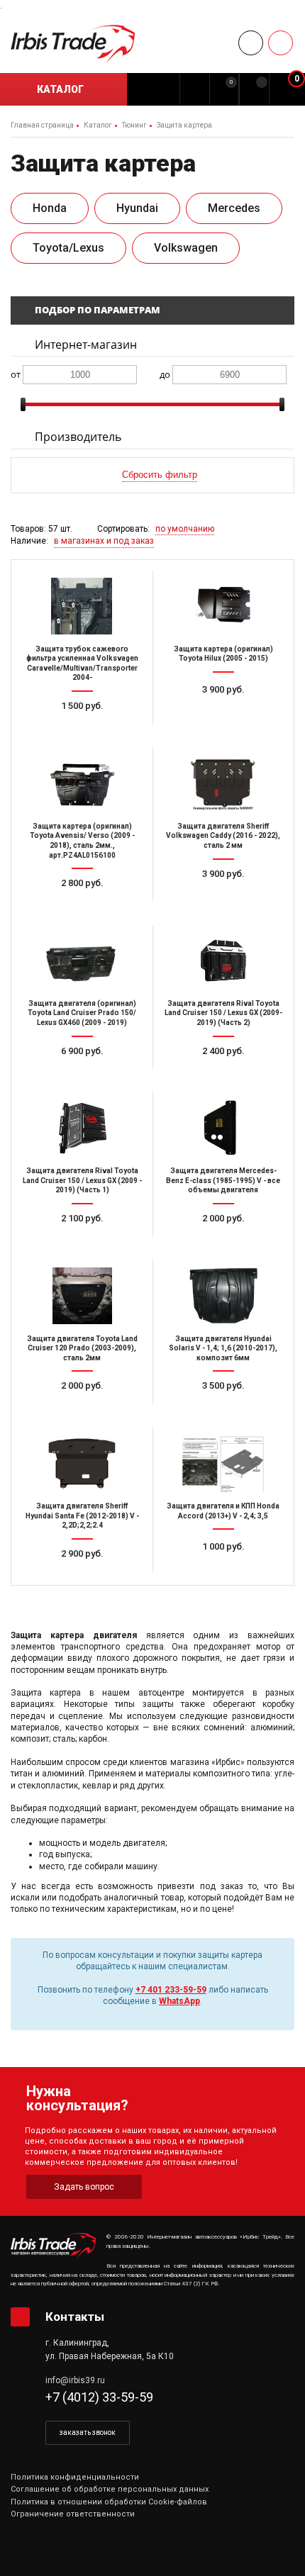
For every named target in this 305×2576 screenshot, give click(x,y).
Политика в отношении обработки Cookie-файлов (109, 2502)
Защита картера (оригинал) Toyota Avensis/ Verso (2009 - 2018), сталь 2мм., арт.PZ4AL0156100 (82, 841)
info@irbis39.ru (75, 2380)
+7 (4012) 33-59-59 (99, 2397)
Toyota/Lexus (68, 248)
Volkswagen (186, 248)
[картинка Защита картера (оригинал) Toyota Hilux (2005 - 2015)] (223, 606)
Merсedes (234, 208)
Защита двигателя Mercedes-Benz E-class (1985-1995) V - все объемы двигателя (223, 1180)
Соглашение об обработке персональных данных (110, 2489)
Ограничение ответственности (73, 2514)
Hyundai (137, 208)
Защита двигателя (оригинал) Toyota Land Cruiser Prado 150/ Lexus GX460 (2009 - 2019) (82, 1013)
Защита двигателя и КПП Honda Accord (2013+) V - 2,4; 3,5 (223, 1511)
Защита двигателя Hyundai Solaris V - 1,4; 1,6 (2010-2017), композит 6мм (223, 1348)
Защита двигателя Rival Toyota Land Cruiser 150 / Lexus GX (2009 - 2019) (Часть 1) (82, 1180)
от (16, 374)
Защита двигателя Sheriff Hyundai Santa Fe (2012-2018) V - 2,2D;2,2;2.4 (82, 1516)
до (165, 374)
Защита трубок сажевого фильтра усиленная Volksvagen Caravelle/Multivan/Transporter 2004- (82, 663)
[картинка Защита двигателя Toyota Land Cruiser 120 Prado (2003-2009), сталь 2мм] (82, 1296)
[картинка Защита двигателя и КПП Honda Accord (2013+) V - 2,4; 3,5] (223, 1463)
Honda (50, 208)
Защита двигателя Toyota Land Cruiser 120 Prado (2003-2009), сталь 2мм (82, 1348)
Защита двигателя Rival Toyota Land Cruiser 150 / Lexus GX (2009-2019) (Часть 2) (223, 1013)
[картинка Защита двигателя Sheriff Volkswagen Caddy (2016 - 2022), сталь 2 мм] (223, 783)
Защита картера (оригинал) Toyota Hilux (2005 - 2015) (223, 654)
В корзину (88, 732)
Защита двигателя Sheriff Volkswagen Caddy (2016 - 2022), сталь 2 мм (223, 836)
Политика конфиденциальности (75, 2477)
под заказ (229, 732)
